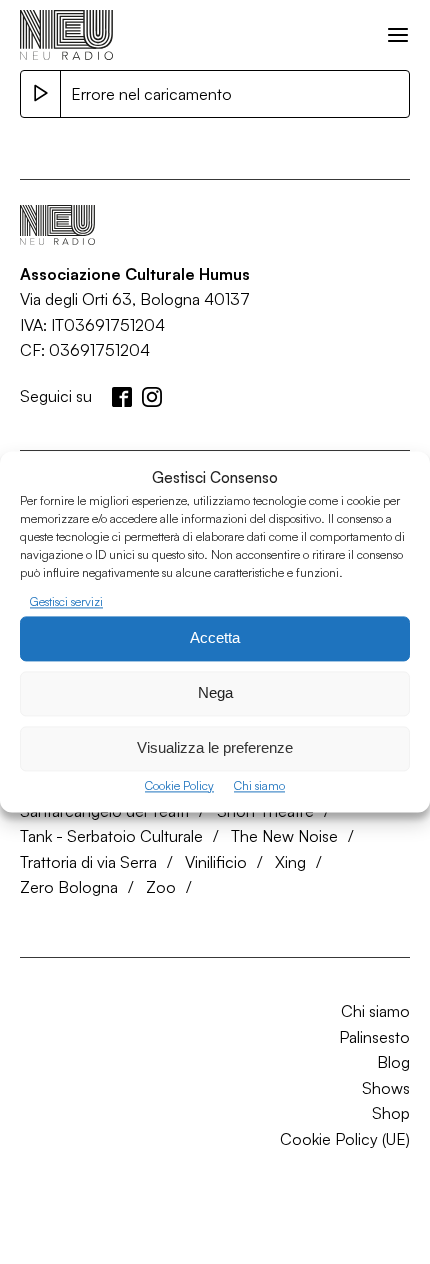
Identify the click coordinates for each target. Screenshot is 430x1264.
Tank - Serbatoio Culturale (111, 836)
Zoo (161, 887)
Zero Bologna (69, 887)
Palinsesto (374, 1037)
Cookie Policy (179, 785)
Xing (290, 862)
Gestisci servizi (66, 601)
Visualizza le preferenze (215, 748)
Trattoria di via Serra (88, 862)
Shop (391, 1113)
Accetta (215, 638)
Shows (386, 1088)
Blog (393, 1062)
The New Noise (284, 836)
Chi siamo (259, 785)
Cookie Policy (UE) (345, 1139)
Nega (215, 693)
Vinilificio (216, 862)
